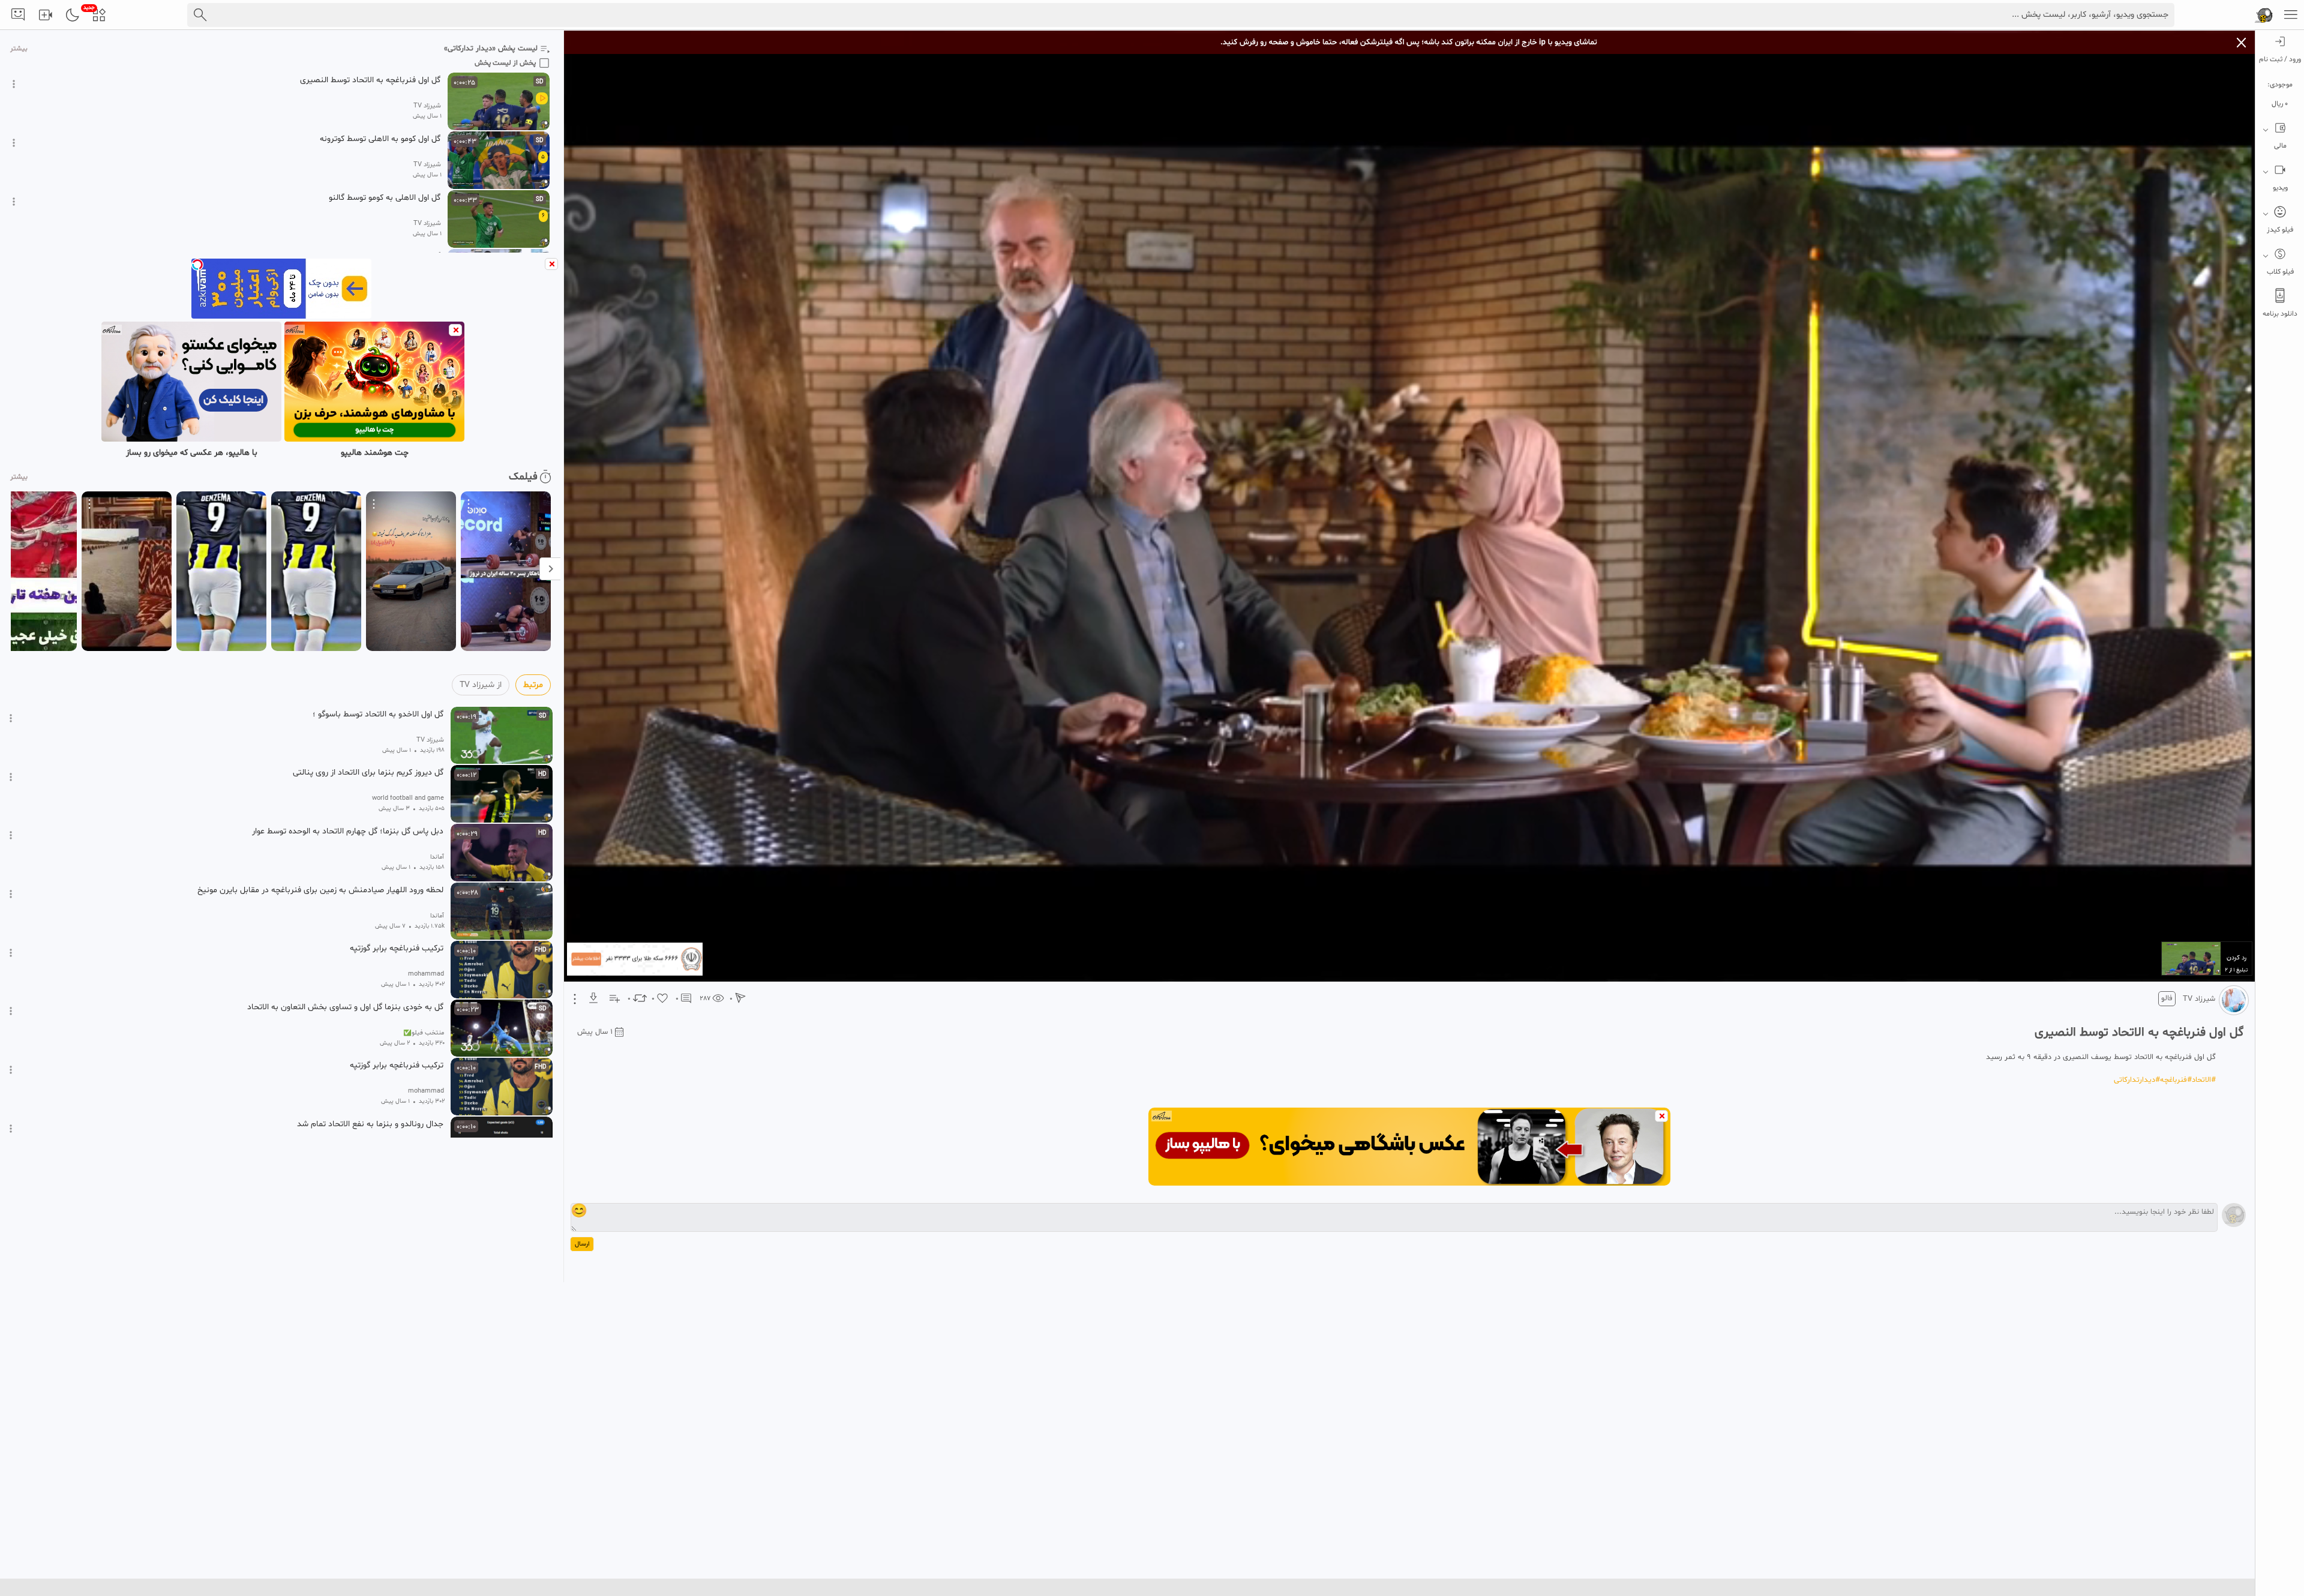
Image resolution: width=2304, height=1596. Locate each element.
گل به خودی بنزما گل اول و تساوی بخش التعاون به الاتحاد (345, 1007)
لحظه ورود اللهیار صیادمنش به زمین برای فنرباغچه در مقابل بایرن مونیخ (320, 890)
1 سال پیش (595, 1032)
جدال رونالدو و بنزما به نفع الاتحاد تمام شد (370, 1124)
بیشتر (19, 49)
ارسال (582, 1244)
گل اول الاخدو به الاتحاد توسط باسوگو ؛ (378, 715)
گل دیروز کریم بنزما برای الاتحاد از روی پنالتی (368, 773)
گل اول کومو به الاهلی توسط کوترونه (380, 139)
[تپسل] (197, 265)
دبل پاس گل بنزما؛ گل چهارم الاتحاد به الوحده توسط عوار (348, 832)
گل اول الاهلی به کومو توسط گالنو (385, 198)
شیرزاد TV (2199, 999)
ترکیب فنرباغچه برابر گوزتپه (397, 949)
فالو (2167, 998)
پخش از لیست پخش (505, 63)
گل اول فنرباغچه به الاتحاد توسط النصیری (370, 80)
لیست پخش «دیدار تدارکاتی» (491, 49)
